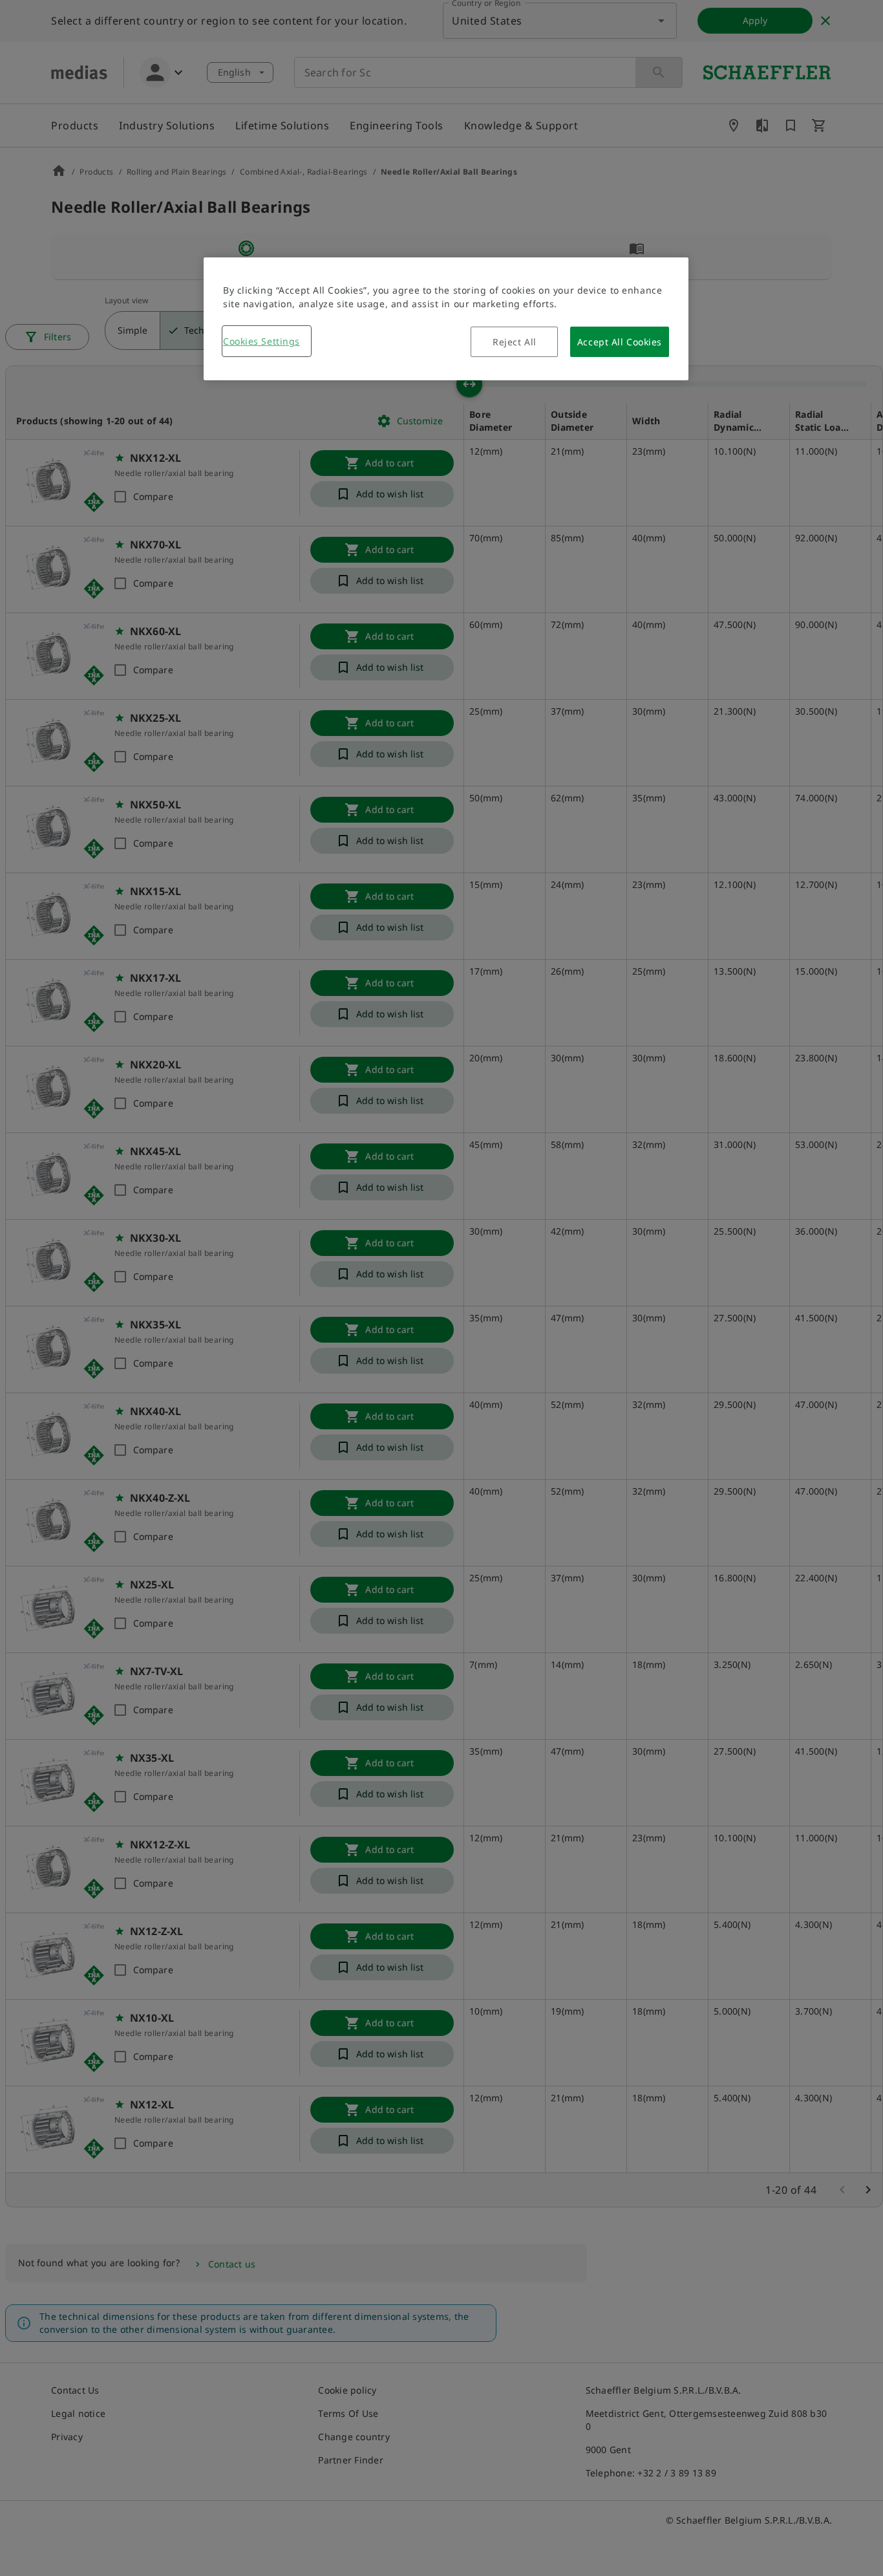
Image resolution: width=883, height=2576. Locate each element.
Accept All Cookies (620, 342)
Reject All (515, 342)
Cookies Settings (261, 341)
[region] (446, 319)
